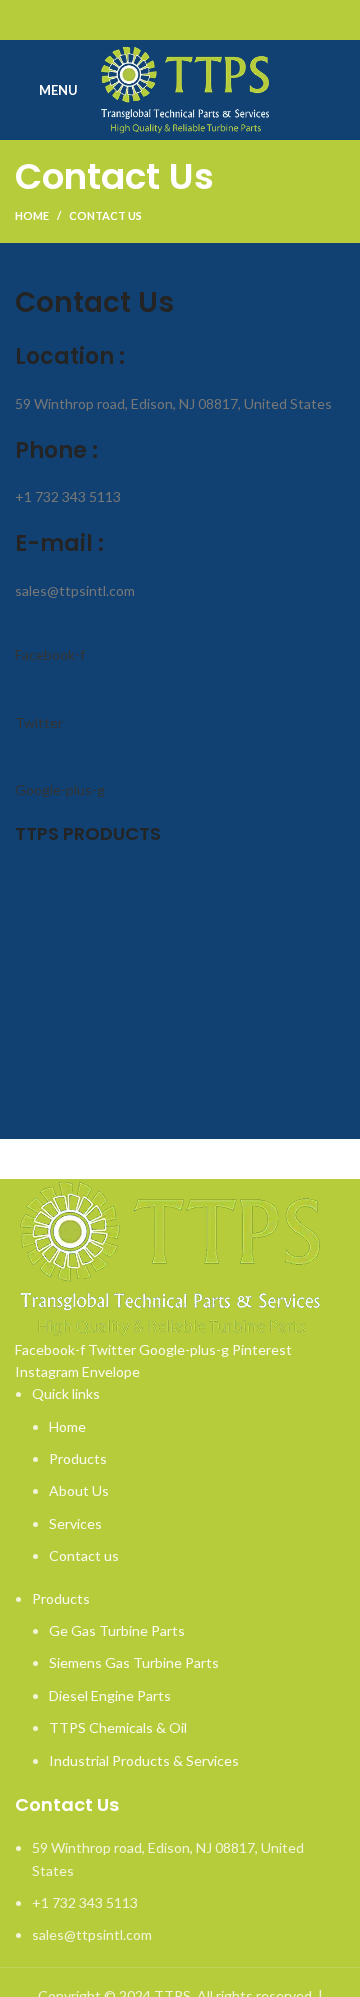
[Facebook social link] (134, 20)
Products (78, 1458)
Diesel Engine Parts (110, 1695)
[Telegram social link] (226, 20)
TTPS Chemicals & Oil (118, 1727)
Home (32, 215)
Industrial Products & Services (144, 1760)
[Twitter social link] (157, 20)
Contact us (84, 1555)
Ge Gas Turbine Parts (117, 1630)
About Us (79, 1490)
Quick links (66, 1393)
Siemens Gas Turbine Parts (134, 1662)
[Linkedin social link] (203, 20)
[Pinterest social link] (180, 20)
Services (75, 1523)
